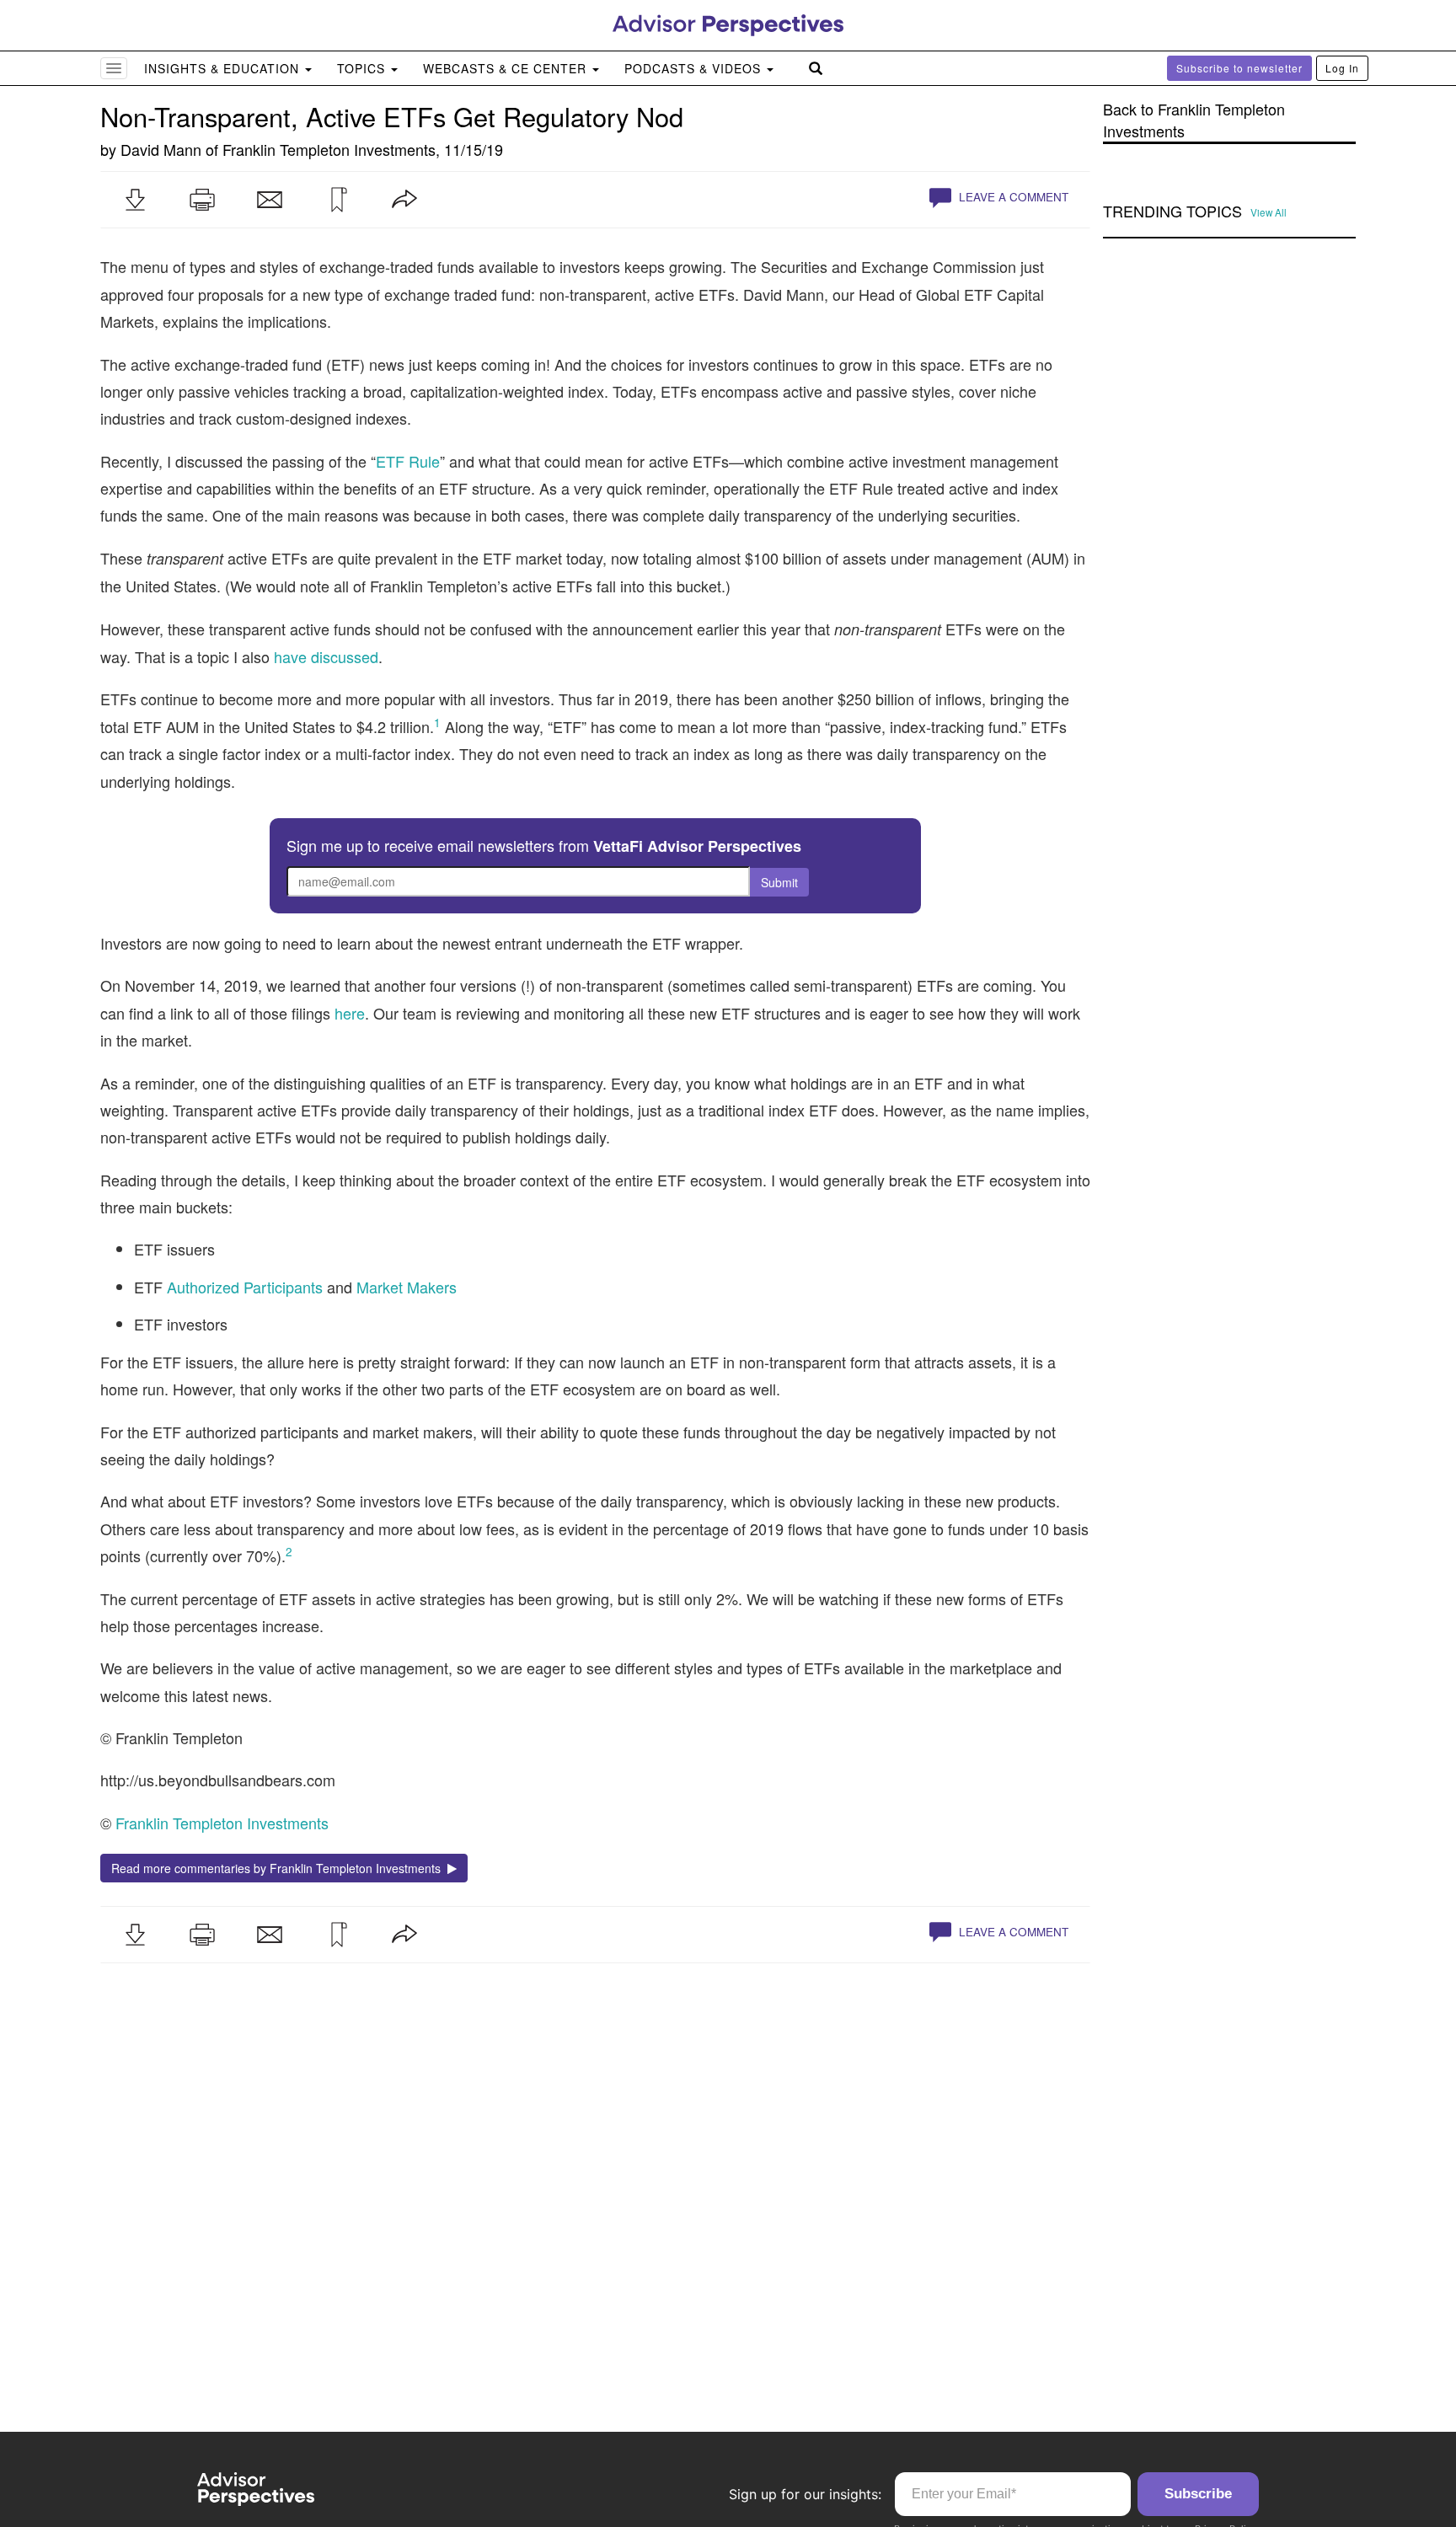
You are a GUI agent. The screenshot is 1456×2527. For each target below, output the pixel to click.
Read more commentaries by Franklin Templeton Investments (279, 1868)
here (350, 1013)
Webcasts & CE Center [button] (507, 68)
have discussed (326, 656)
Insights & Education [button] (224, 68)
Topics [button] (363, 68)
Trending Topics (1172, 211)
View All (1269, 212)
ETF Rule (408, 461)
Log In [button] (1342, 68)
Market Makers (407, 1287)
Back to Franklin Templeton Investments (1194, 120)
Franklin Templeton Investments (329, 149)
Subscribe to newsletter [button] (1239, 68)
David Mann (161, 149)
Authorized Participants (245, 1287)
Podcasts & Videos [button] (695, 68)
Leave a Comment (1012, 197)
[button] (135, 200)
